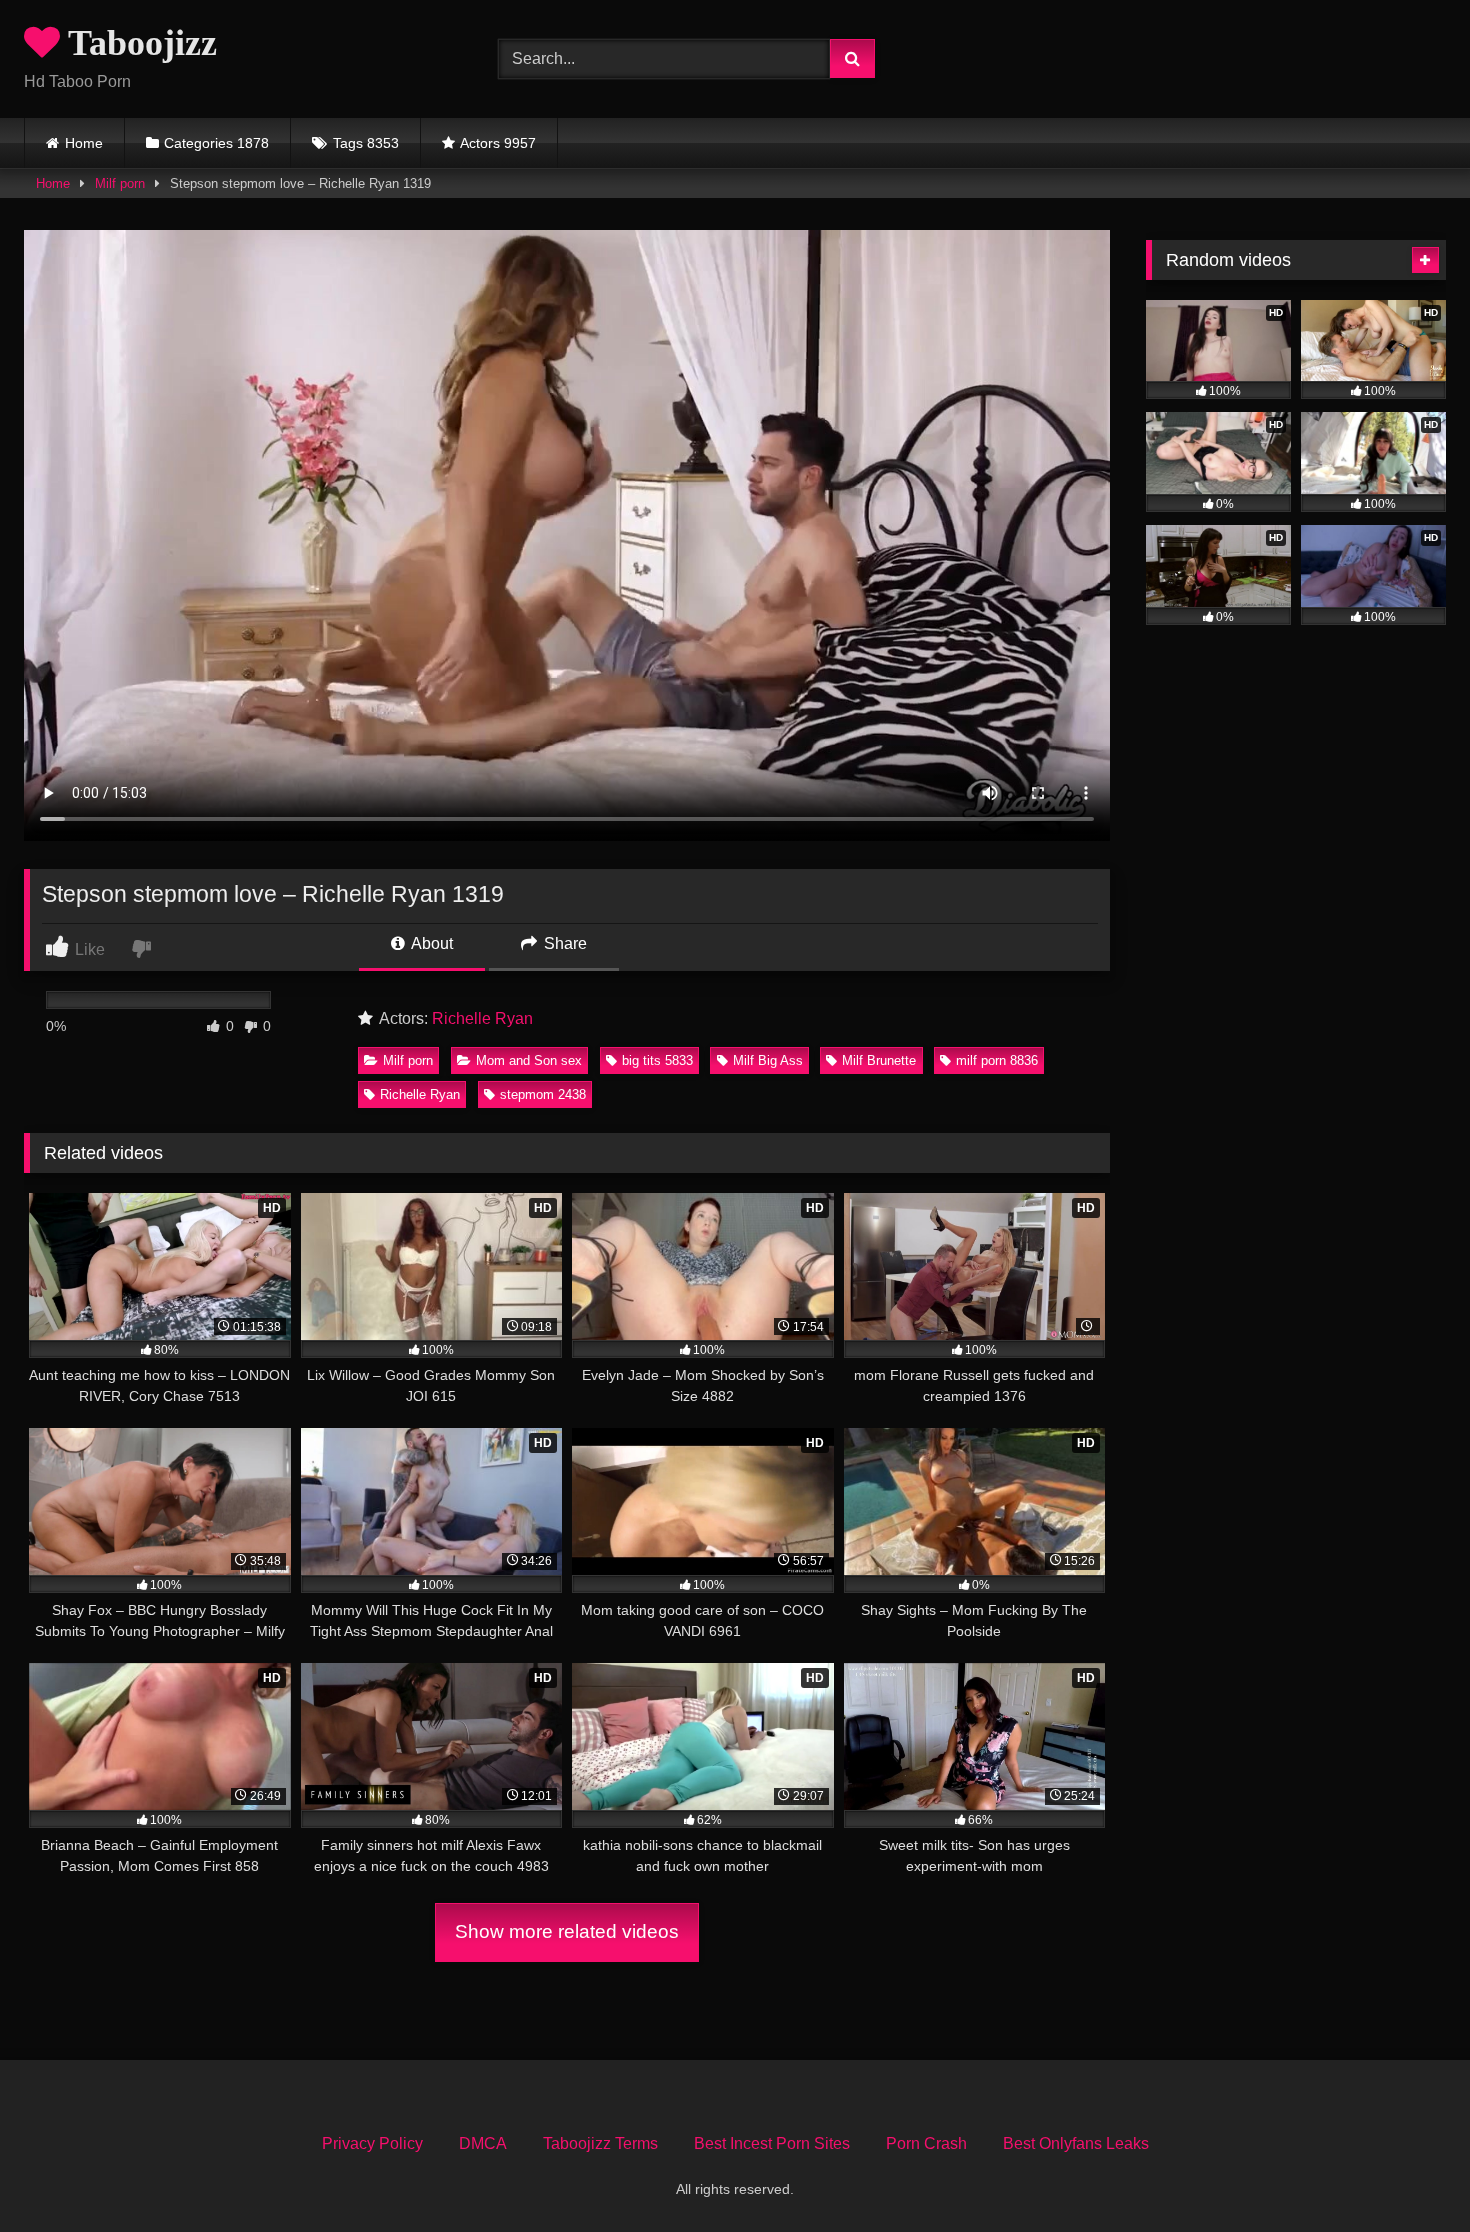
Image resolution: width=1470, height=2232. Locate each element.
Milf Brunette (879, 1060)
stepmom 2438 (543, 1094)
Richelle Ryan (482, 1018)
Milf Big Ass (768, 1060)
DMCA (483, 2143)
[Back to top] (1408, 2172)
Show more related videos (567, 1931)
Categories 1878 (216, 143)
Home (84, 143)
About (430, 943)
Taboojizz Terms (600, 2143)
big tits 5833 (657, 1060)
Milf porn (120, 183)
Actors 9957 (498, 143)
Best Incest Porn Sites (772, 2143)
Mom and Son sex (529, 1060)
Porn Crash (926, 2143)
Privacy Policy (372, 2143)
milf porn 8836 (997, 1060)
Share (563, 943)
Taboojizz (138, 43)
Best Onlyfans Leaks (1076, 2143)
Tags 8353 (366, 143)
